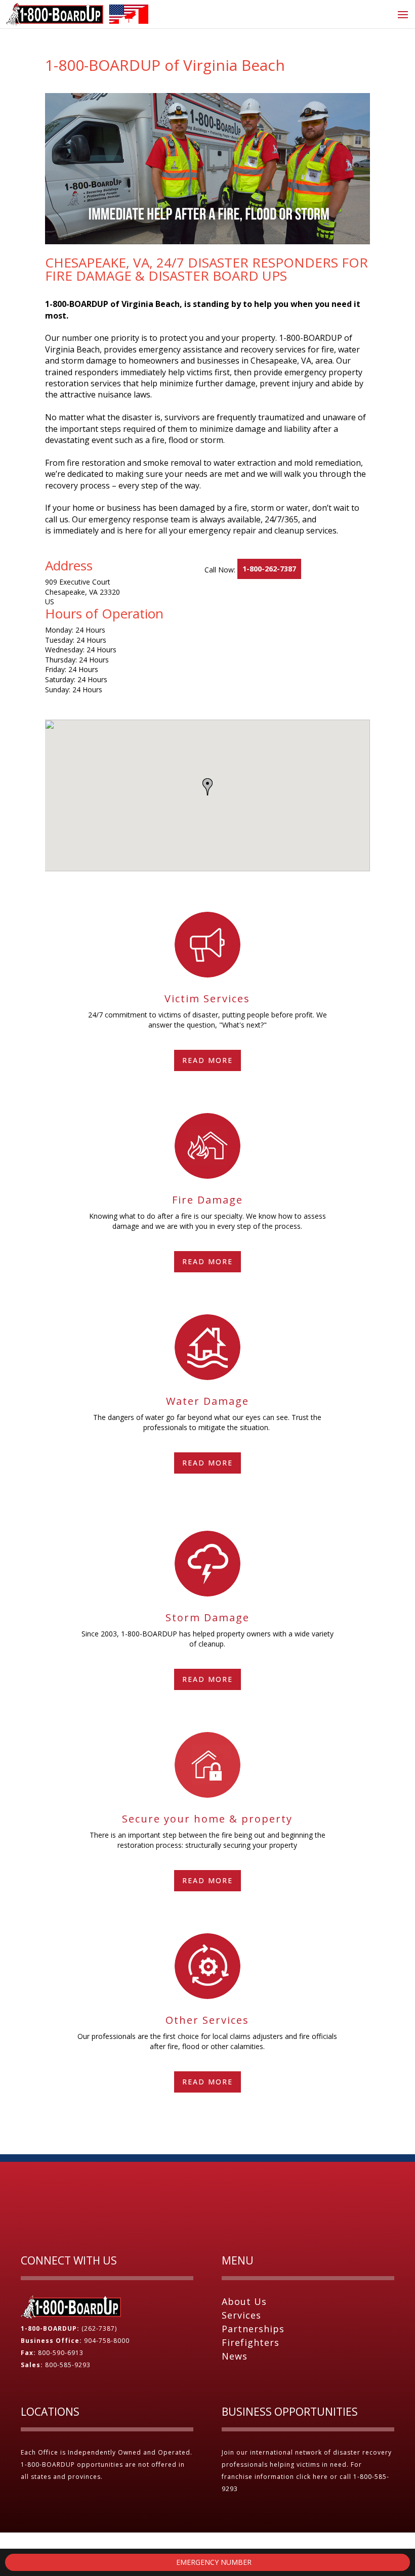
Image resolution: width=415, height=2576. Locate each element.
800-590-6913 (61, 2353)
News (235, 2356)
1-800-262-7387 (269, 569)
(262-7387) (99, 2328)
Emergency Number (213, 2562)
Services (241, 2315)
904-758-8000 (107, 2341)
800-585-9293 (68, 2365)
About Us (244, 2301)
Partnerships (253, 2329)
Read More (207, 1060)
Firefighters (251, 2342)
